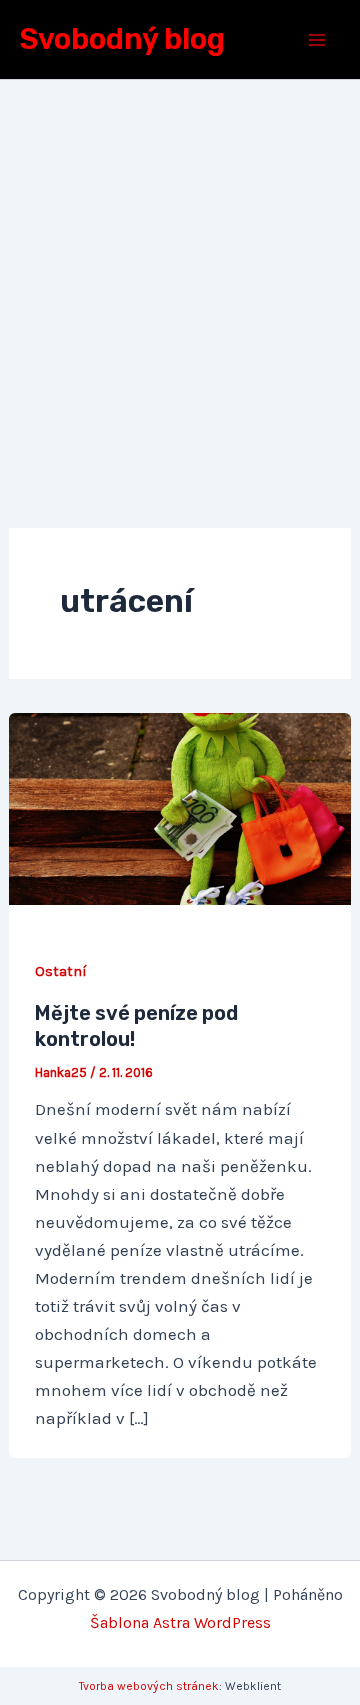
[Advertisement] (180, 270)
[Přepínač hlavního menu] (318, 40)
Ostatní (61, 971)
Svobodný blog (122, 39)
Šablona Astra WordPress (180, 1622)
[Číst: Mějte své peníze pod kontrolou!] (180, 807)
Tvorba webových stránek (149, 1686)
